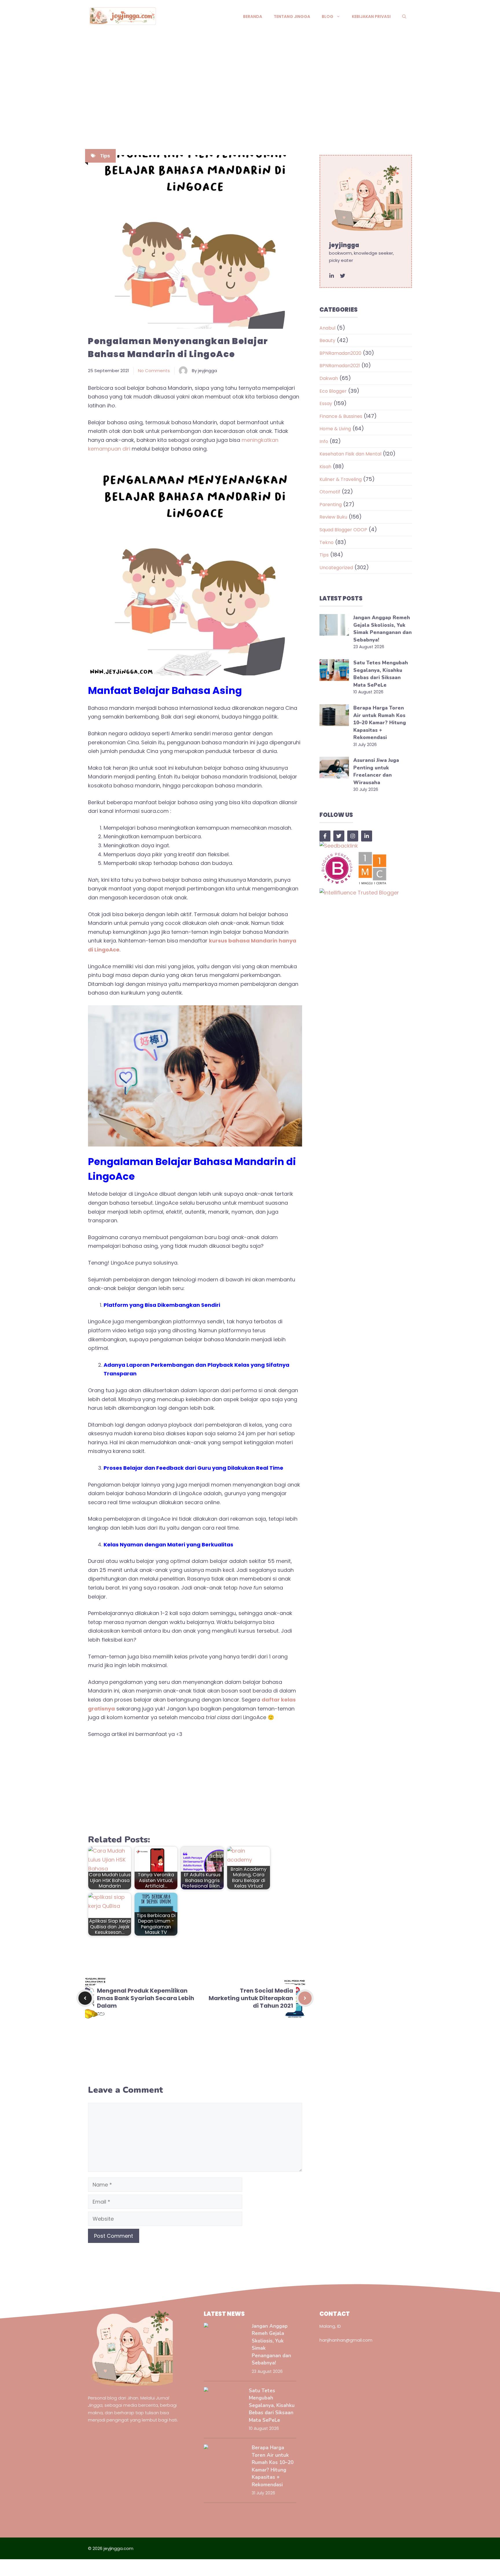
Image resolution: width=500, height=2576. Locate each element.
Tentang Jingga (292, 16)
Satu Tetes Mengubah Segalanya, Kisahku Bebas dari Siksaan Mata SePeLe (272, 2405)
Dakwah (329, 378)
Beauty (327, 340)
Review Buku (333, 517)
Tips (105, 156)
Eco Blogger (333, 391)
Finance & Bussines (341, 416)
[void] (332, 276)
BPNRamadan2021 (340, 366)
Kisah (325, 467)
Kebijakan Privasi (371, 16)
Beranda (253, 16)
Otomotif (330, 492)
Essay (326, 404)
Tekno (327, 542)
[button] (404, 16)
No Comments (154, 371)
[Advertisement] (250, 77)
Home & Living (335, 429)
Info (324, 441)
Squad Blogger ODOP (343, 530)
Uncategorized (336, 568)
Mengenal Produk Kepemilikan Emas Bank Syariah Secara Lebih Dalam (146, 1998)
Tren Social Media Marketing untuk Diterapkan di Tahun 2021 (251, 1998)
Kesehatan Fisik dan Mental (350, 454)
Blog (328, 16)
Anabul (327, 328)
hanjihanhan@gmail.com (346, 2340)
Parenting (331, 505)
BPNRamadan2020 (340, 353)
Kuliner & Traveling (341, 479)
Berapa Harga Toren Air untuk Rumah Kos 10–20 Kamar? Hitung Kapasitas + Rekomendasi (380, 723)
